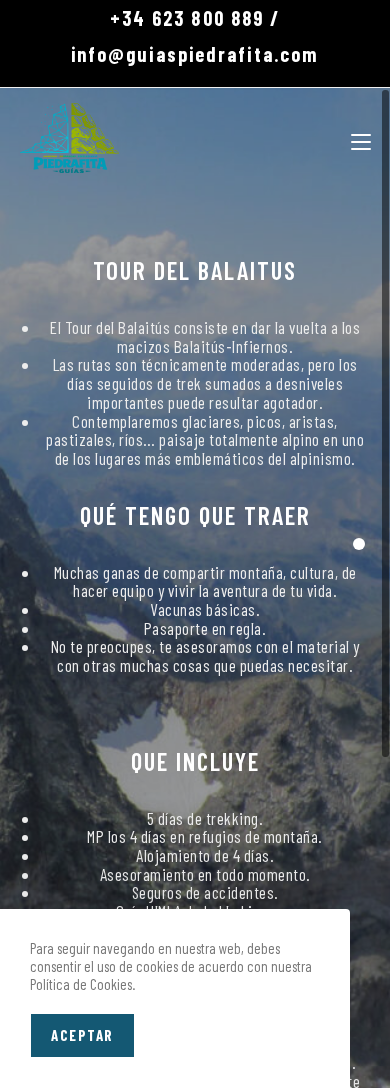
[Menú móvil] (361, 138)
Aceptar (82, 1035)
